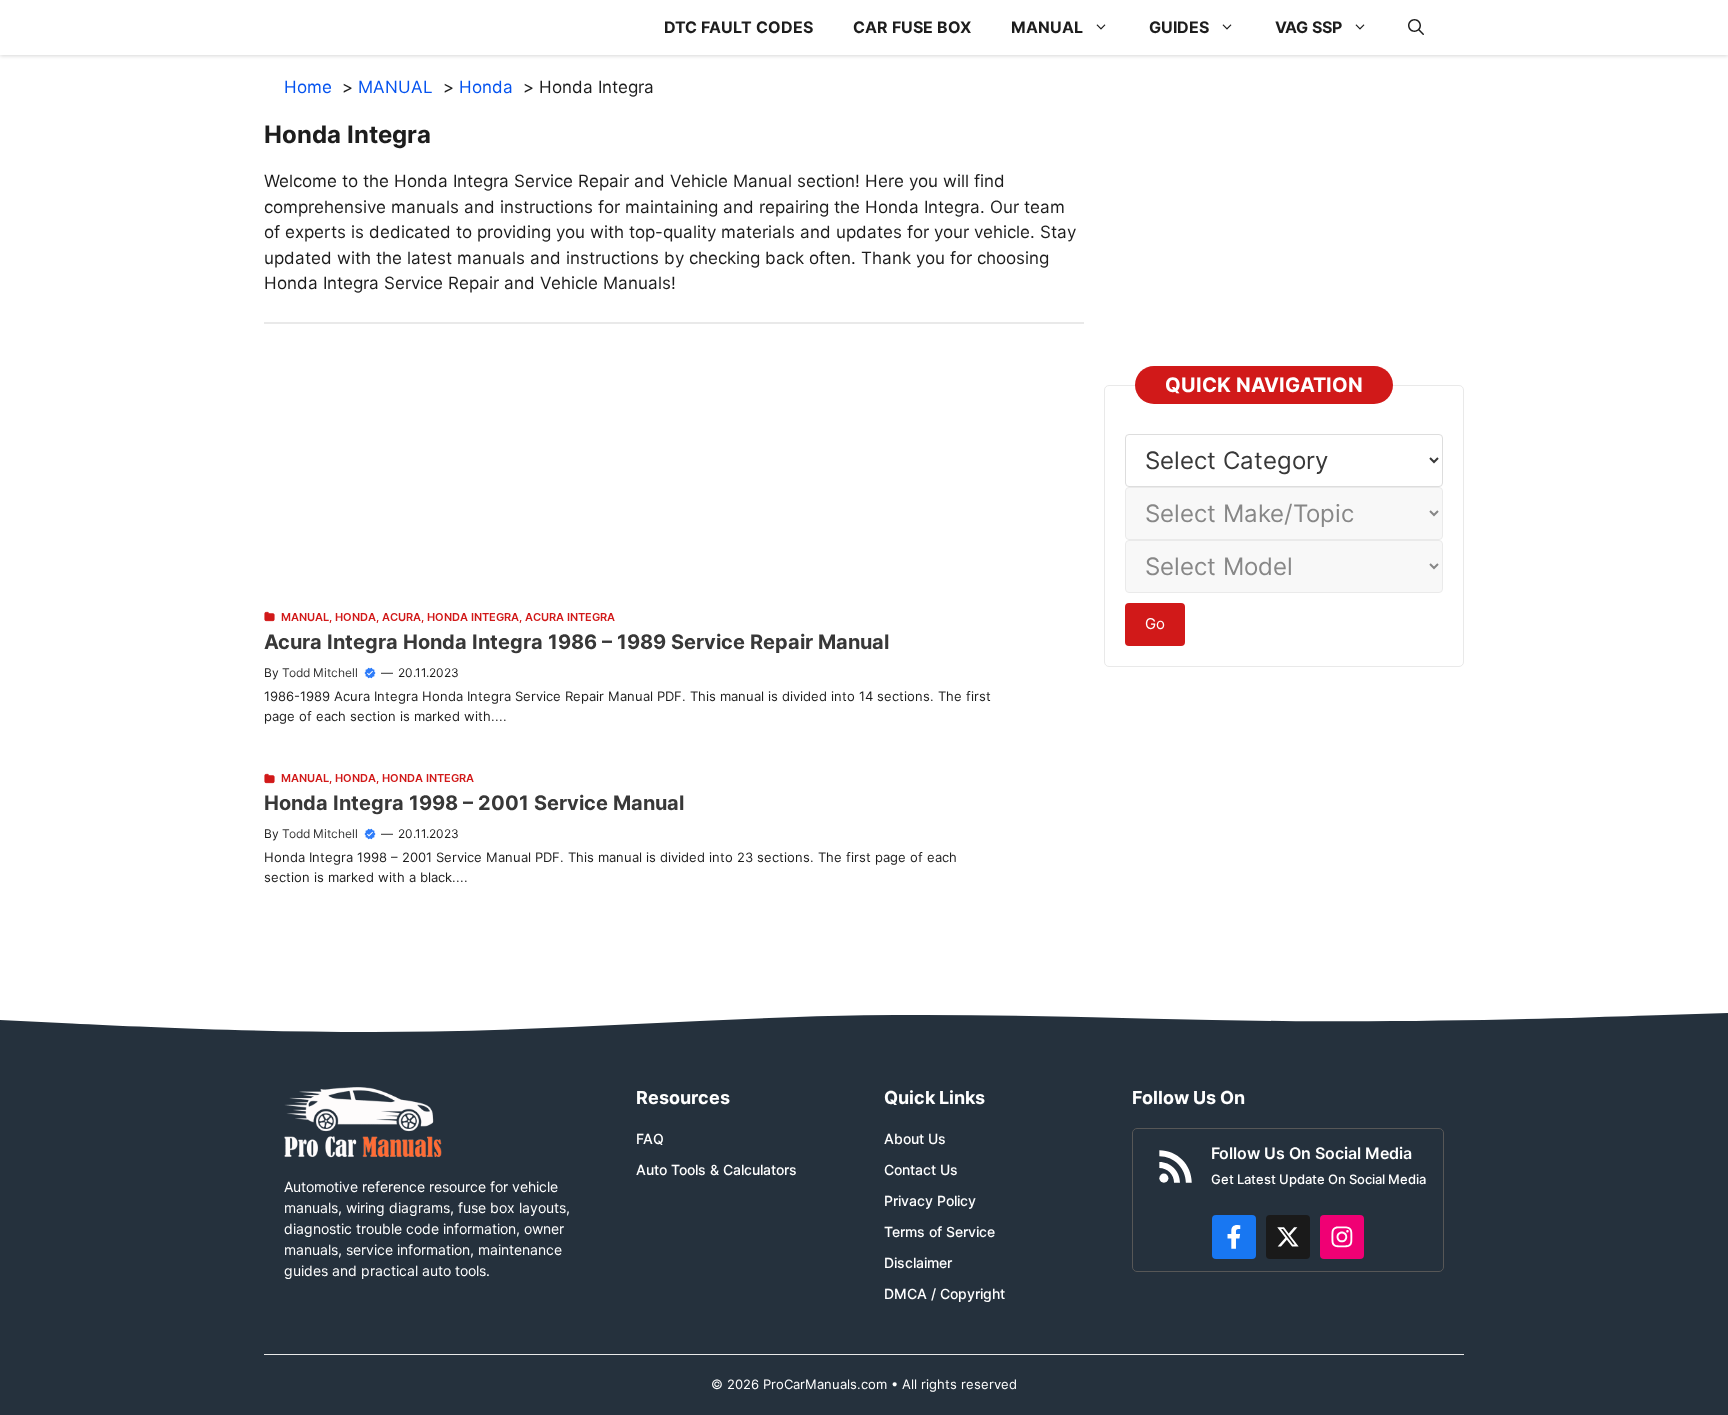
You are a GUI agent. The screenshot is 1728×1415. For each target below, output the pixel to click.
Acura (401, 617)
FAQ (650, 1138)
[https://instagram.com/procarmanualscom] (1342, 1237)
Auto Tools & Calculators (716, 1169)
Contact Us (921, 1169)
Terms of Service (939, 1231)
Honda (355, 617)
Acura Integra (570, 617)
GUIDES (1179, 27)
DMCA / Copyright (944, 1293)
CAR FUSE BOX (912, 27)
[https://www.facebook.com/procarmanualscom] (1234, 1237)
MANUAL (1047, 27)
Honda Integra (473, 617)
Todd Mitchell (320, 672)
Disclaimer (918, 1262)
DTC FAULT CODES (738, 27)
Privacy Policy (930, 1200)
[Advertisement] (674, 464)
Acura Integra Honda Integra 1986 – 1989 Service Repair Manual (576, 642)
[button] (1416, 27)
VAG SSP (1308, 27)
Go (1155, 623)
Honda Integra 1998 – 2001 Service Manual (474, 803)
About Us (915, 1138)
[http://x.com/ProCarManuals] (1288, 1237)
